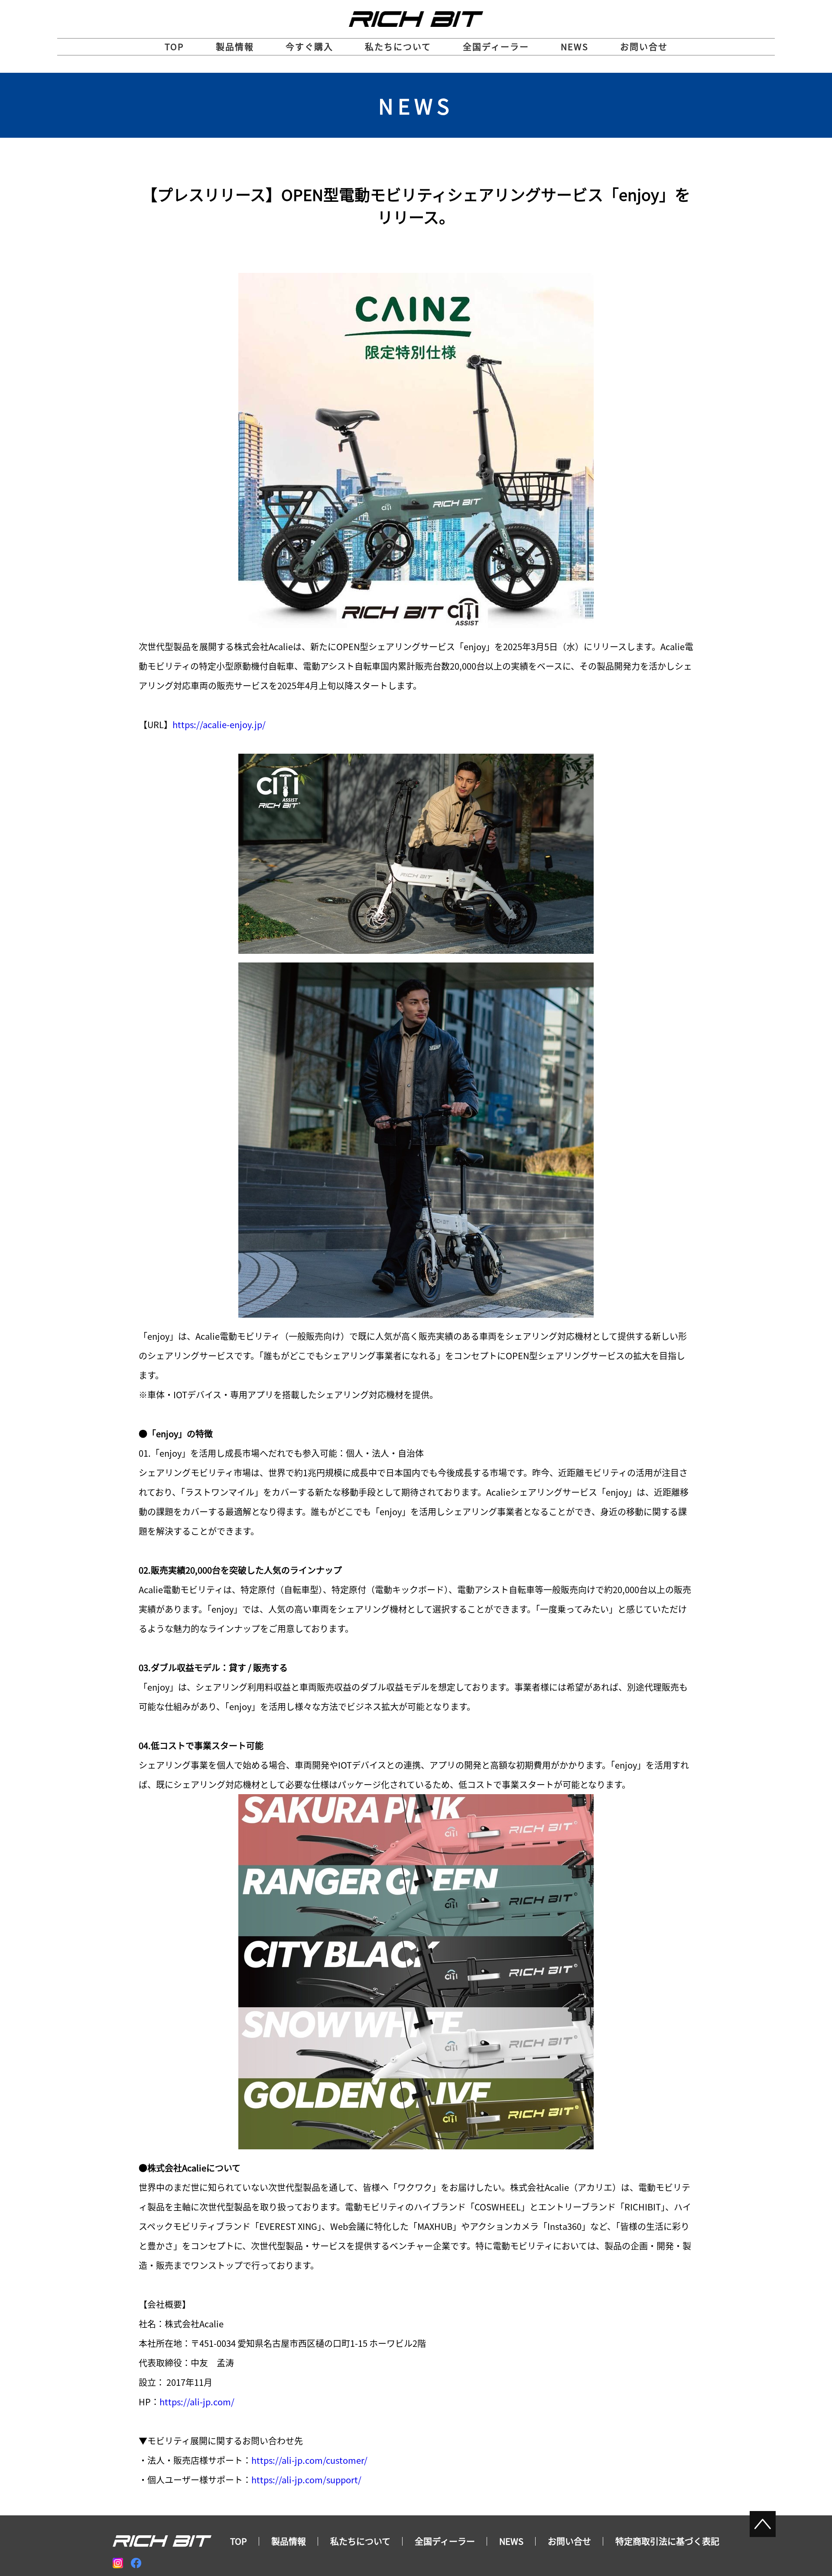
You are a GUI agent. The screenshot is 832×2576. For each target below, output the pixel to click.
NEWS (575, 47)
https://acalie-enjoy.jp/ (219, 724)
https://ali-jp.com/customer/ (309, 2460)
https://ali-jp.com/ (197, 2402)
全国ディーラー (496, 47)
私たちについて (398, 47)
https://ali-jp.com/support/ (306, 2480)
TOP (174, 47)
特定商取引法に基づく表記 (667, 2541)
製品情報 (235, 47)
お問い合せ (644, 47)
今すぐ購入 (309, 47)
